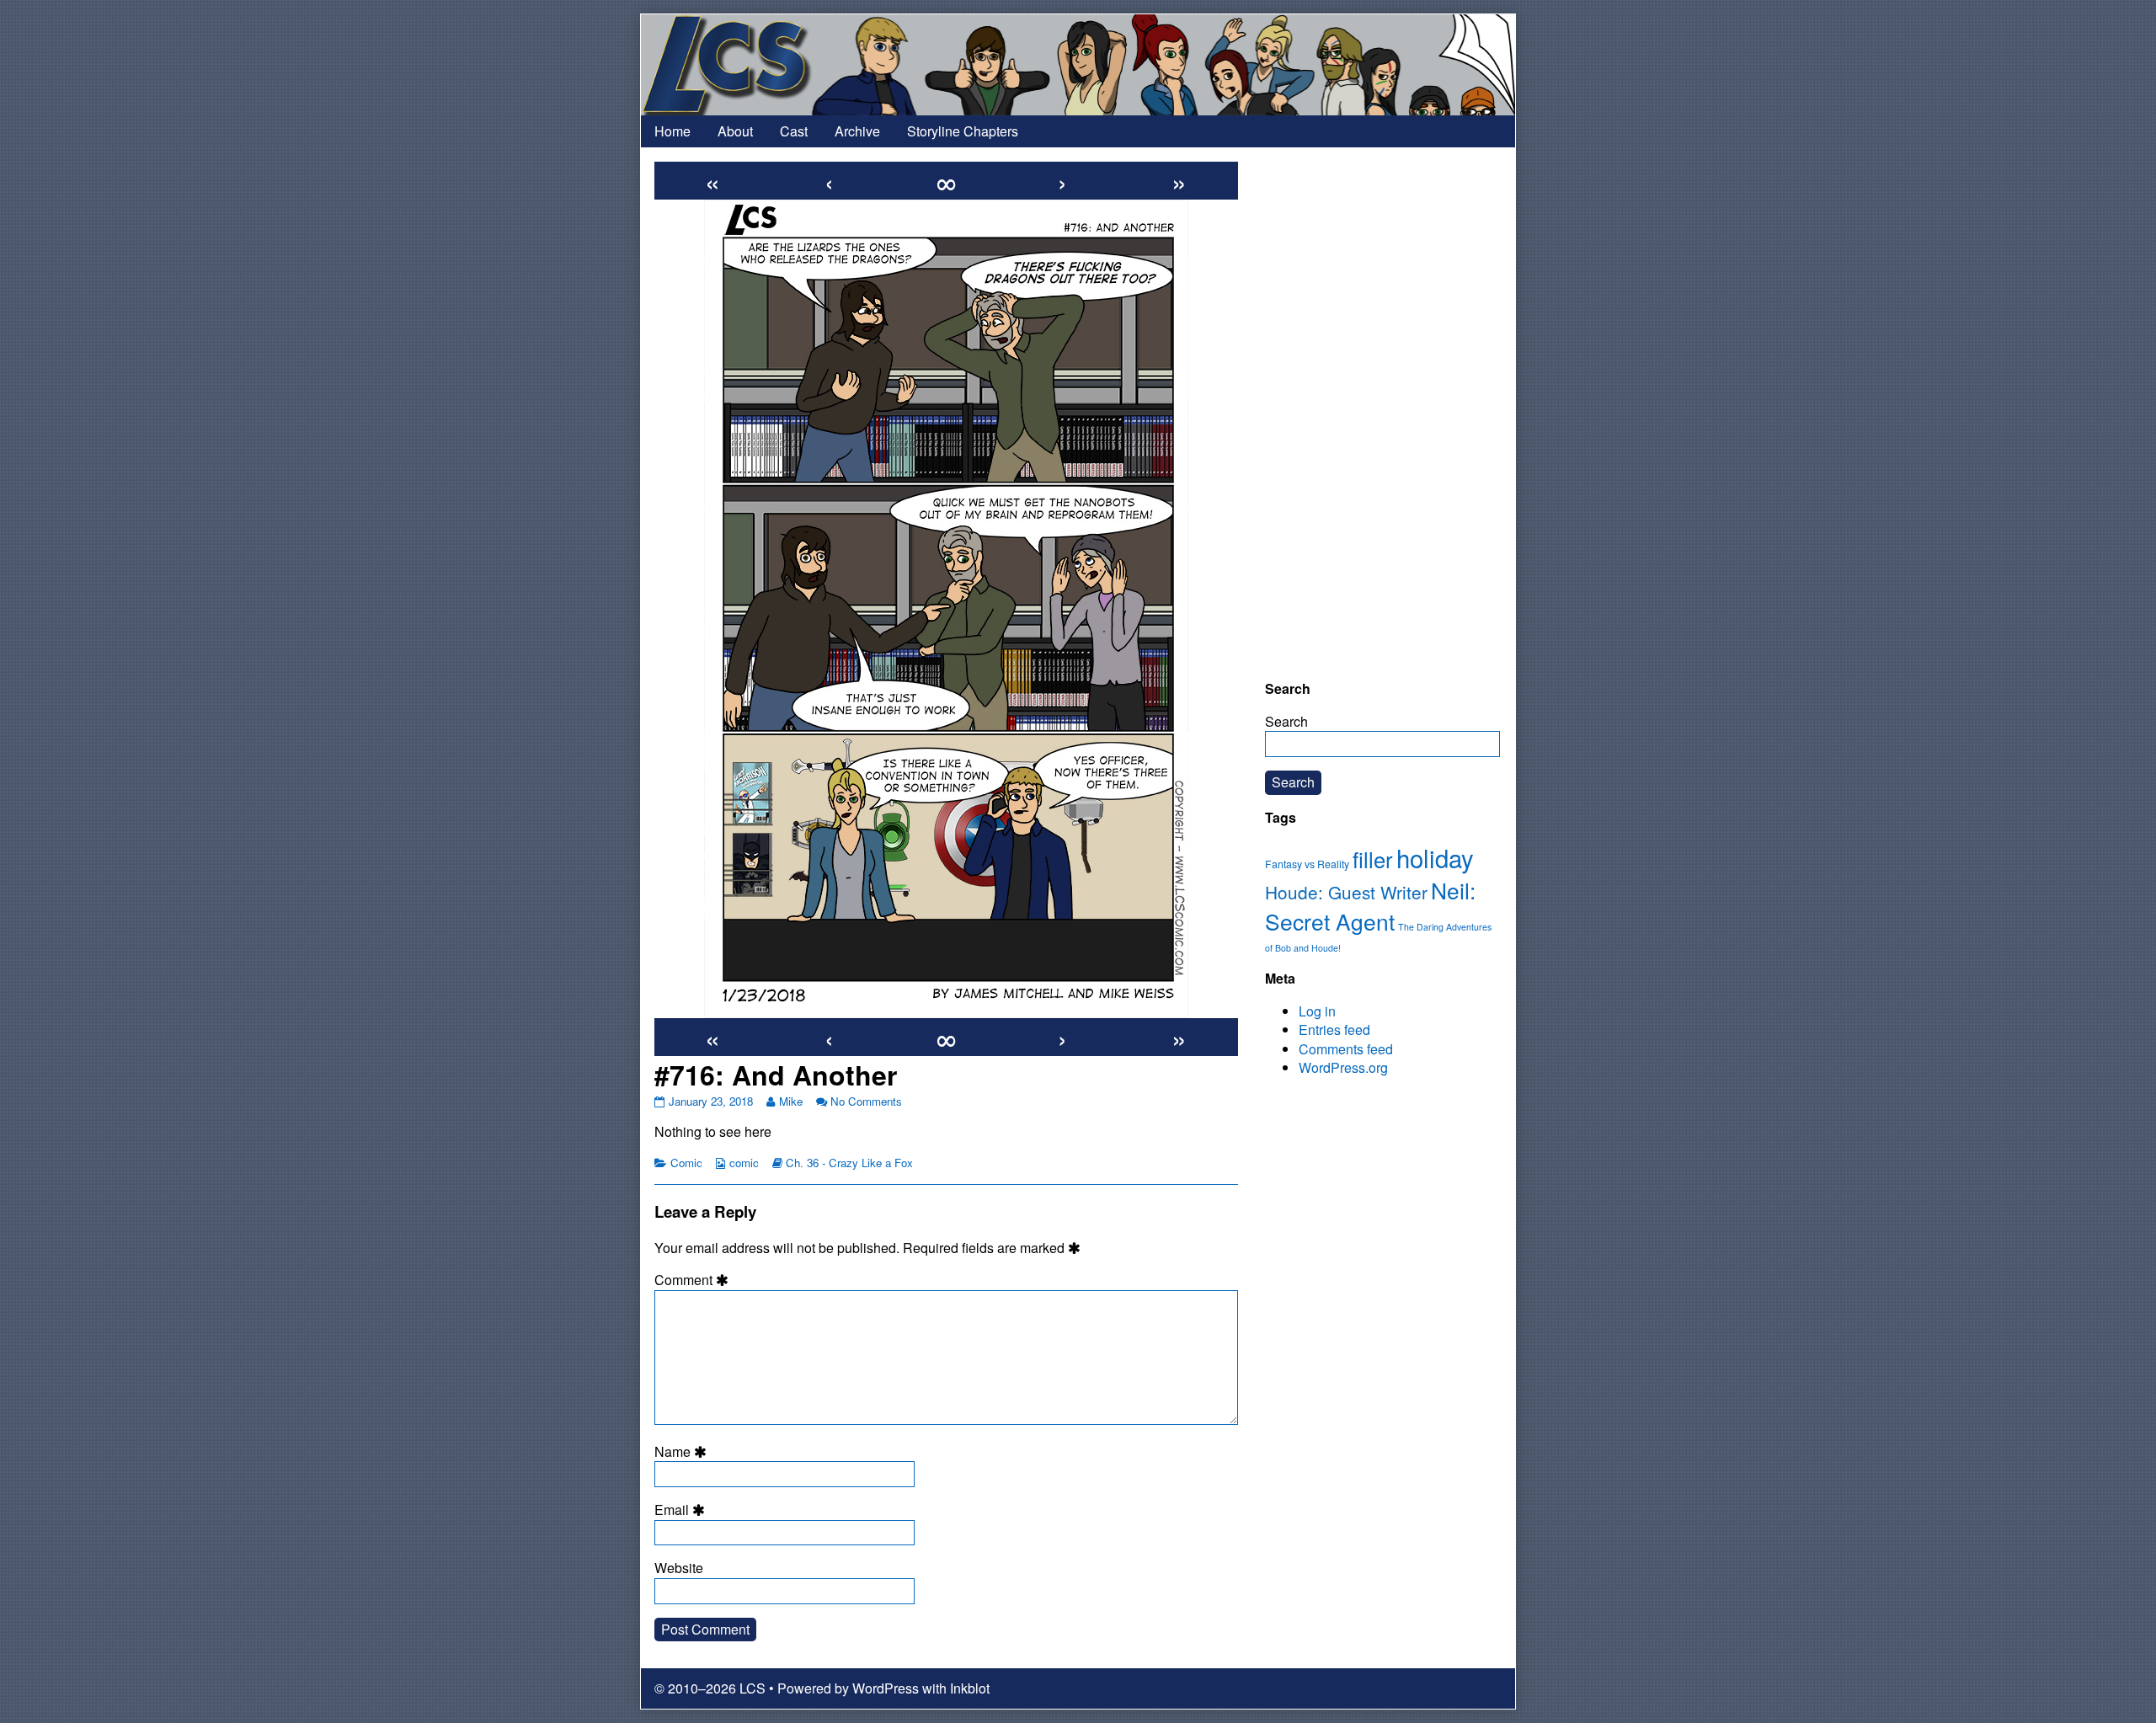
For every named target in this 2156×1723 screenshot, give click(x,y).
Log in (1317, 1011)
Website (679, 1568)
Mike (790, 1101)
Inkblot (970, 1688)
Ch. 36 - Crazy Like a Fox (849, 1163)
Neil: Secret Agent (1370, 906)
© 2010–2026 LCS (710, 1688)
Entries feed (1334, 1030)
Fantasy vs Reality (1307, 864)
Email (682, 1510)
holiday (1435, 857)
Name (683, 1452)
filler (1373, 859)
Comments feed (1346, 1049)
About (735, 131)
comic (744, 1163)
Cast (794, 131)
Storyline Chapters (963, 131)
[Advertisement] (1382, 413)
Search (1286, 721)
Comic (686, 1163)
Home (672, 131)
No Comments (866, 1101)
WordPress (886, 1688)
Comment (694, 1280)
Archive (857, 131)
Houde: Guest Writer (1346, 892)
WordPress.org (1343, 1067)
